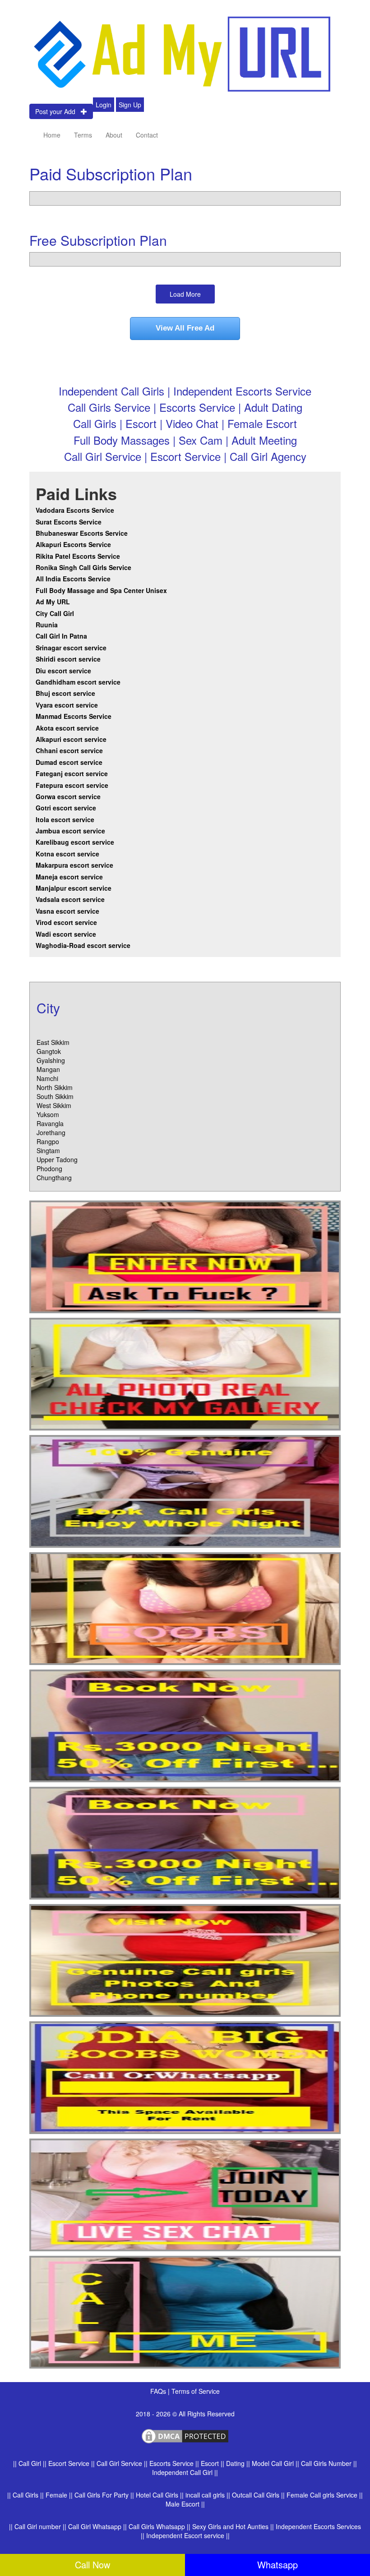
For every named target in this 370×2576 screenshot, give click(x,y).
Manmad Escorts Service (74, 716)
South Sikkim (55, 1096)
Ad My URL (53, 602)
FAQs (159, 2391)
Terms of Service (196, 2391)
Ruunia (47, 625)
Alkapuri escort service (71, 739)
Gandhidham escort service (78, 682)
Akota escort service (67, 728)
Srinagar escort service (71, 648)
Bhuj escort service (65, 693)
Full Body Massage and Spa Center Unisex (101, 590)
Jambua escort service (70, 831)
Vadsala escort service (70, 899)
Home (52, 135)
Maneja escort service (69, 877)
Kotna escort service (67, 854)
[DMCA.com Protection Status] (185, 2435)
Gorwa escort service (68, 796)
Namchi (47, 1078)
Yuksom (48, 1114)
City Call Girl (56, 613)
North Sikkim (55, 1087)
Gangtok (49, 1051)
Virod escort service (66, 922)
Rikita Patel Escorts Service (78, 556)
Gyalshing (51, 1060)
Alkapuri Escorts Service (73, 544)
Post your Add (58, 111)
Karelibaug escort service (75, 842)
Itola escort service (65, 819)
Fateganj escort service (72, 773)
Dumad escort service (69, 762)
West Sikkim (54, 1105)
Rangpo (48, 1141)
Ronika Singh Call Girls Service (83, 567)
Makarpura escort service (74, 865)
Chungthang (54, 1178)
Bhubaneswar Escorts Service (82, 533)
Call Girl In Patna (61, 636)
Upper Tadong (57, 1159)
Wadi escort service (66, 934)
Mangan (48, 1069)
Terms (83, 135)
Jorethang (51, 1132)
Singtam (48, 1150)
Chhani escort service (69, 750)
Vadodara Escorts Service (75, 510)
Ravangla (50, 1123)
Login (104, 105)
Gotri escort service (66, 808)
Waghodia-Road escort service (83, 945)
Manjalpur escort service (74, 888)
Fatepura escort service (72, 785)
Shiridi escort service (68, 659)
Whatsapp (277, 2564)
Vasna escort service (67, 911)
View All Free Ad (185, 328)
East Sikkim (53, 1042)
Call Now (92, 2564)
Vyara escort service (67, 705)
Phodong (49, 1168)
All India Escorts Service (73, 579)
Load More (185, 294)
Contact (147, 135)
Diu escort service (63, 671)
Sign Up (130, 105)
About (114, 135)
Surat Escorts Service (69, 522)
